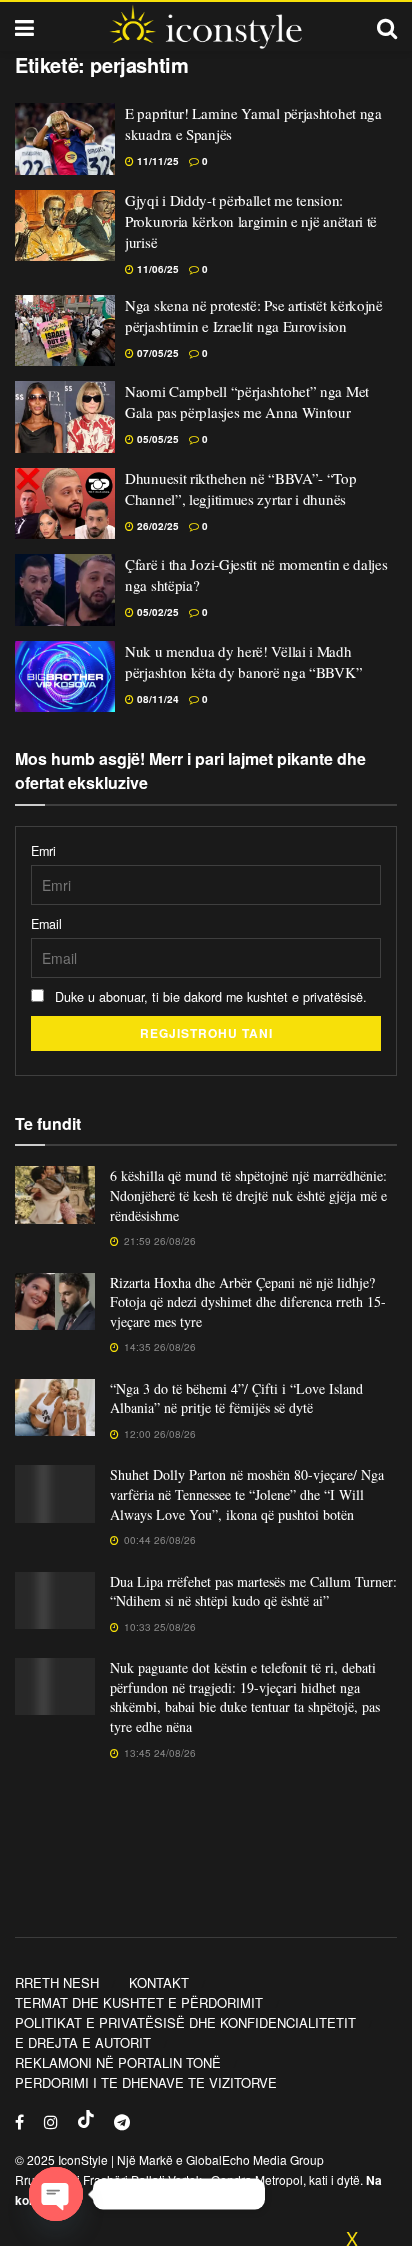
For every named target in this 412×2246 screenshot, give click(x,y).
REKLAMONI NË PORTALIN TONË (118, 2062)
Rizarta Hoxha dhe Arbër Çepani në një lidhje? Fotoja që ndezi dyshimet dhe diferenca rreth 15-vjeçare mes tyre (248, 1302)
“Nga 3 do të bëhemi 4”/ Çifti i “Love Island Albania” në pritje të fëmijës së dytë (236, 1398)
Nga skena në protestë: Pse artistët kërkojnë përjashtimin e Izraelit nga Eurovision (254, 315)
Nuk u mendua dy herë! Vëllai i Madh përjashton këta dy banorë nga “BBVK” (243, 661)
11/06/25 (156, 269)
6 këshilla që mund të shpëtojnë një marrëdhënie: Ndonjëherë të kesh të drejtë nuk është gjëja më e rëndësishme (248, 1195)
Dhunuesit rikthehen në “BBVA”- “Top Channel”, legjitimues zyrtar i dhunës (241, 488)
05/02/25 (156, 612)
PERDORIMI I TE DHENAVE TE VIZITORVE (146, 2082)
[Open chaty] (56, 2194)
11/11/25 (156, 161)
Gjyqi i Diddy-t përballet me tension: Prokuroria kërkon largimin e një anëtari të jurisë (251, 221)
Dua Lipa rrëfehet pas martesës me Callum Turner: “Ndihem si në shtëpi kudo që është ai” (253, 1591)
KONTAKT (159, 1982)
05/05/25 (156, 439)
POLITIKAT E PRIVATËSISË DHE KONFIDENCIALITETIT (185, 2022)
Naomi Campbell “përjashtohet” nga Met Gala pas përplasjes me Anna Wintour (247, 401)
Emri (43, 851)
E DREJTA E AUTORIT (83, 2042)
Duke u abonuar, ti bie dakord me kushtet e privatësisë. (209, 997)
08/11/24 (156, 699)
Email (46, 924)
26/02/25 (156, 526)
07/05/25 (156, 353)
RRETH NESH (57, 1982)
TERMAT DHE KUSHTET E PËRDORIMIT (139, 2002)
